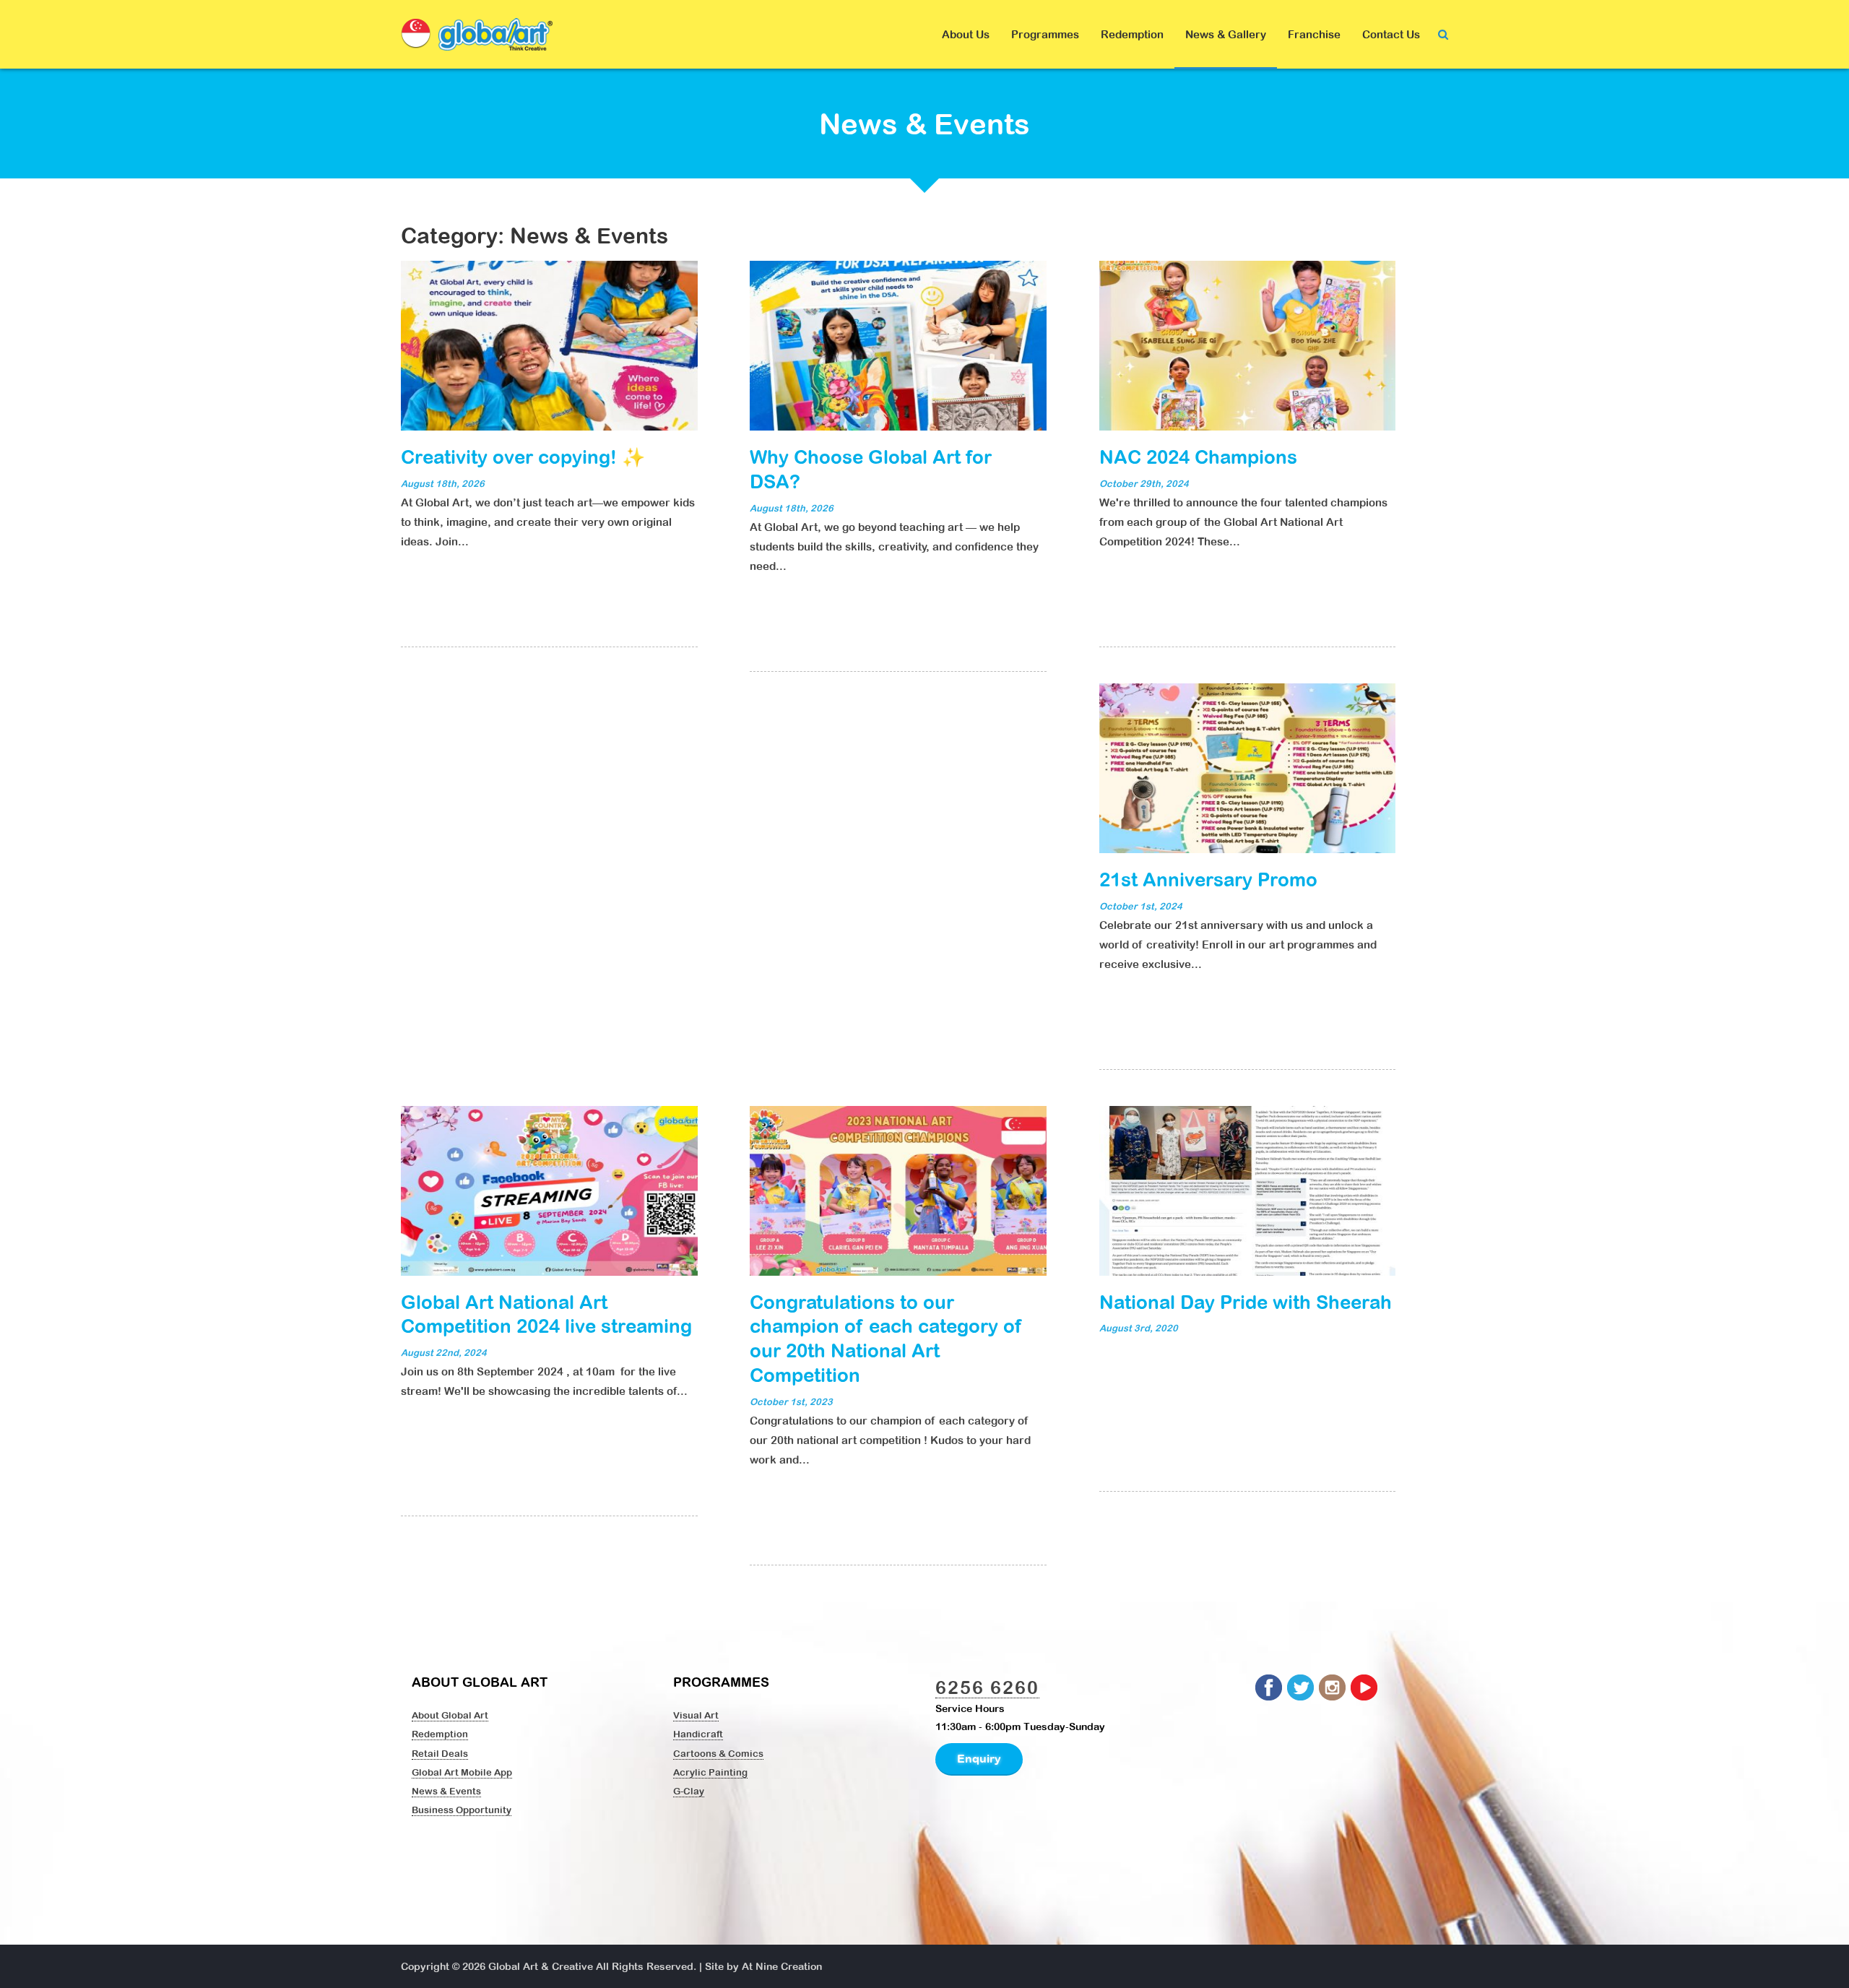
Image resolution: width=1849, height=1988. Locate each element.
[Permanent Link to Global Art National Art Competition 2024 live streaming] (549, 1189)
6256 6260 (987, 1687)
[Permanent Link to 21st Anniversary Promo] (1248, 767)
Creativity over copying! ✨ (523, 457)
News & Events (446, 1791)
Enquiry (979, 1758)
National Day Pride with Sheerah (1246, 1302)
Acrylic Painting (710, 1772)
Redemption (1132, 34)
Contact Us (1391, 34)
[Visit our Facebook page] (1270, 1688)
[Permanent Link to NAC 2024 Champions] (1248, 345)
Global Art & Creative (541, 1966)
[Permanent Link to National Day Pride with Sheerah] (1248, 1189)
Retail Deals (440, 1753)
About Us (966, 34)
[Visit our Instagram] (1333, 1688)
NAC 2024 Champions (1198, 457)
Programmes (1045, 34)
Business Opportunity (462, 1810)
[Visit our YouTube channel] (1365, 1688)
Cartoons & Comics (718, 1753)
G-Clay (689, 1791)
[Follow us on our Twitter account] (1302, 1688)
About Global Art (450, 1715)
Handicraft (698, 1734)
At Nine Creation (782, 1966)
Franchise (1314, 34)
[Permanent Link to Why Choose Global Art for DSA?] (898, 345)
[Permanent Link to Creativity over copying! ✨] (549, 345)
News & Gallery (1226, 34)
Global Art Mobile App (462, 1772)
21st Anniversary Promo (1208, 879)
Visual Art (696, 1715)
